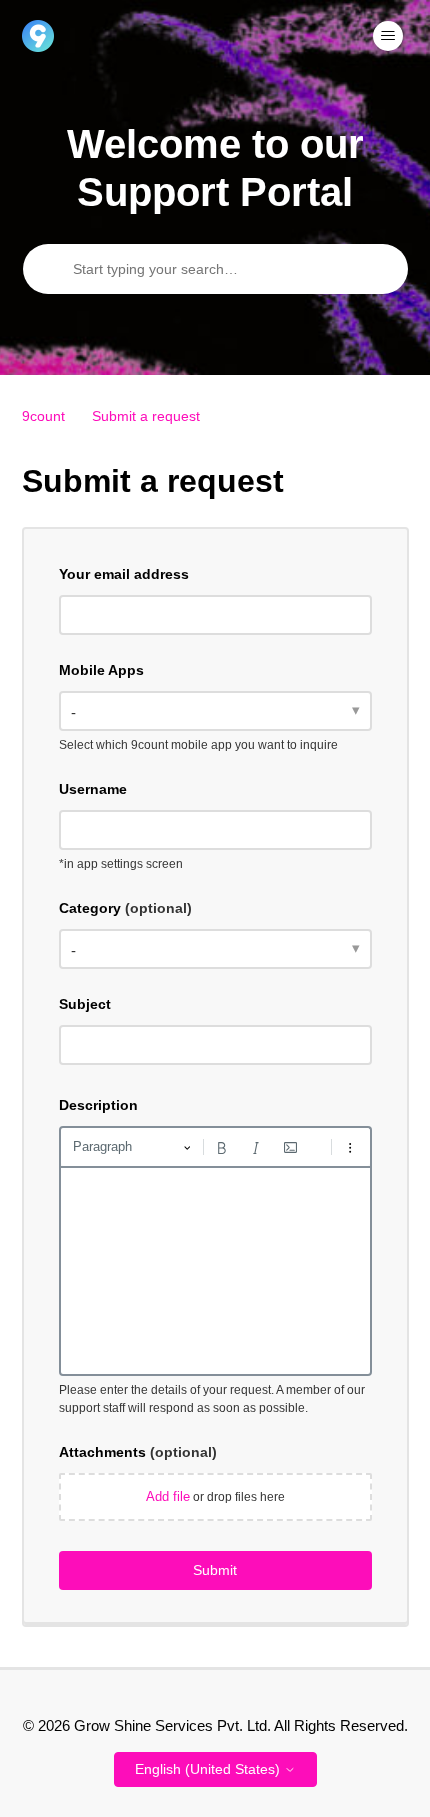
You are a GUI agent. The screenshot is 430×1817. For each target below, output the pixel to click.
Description (98, 1105)
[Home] (38, 36)
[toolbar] (215, 1147)
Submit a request (146, 416)
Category (125, 908)
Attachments (138, 1452)
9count (43, 416)
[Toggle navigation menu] (388, 36)
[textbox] (215, 1271)
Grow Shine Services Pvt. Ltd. (172, 1725)
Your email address (124, 574)
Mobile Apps (101, 670)
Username (93, 789)
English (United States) (209, 1769)
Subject (85, 1004)
